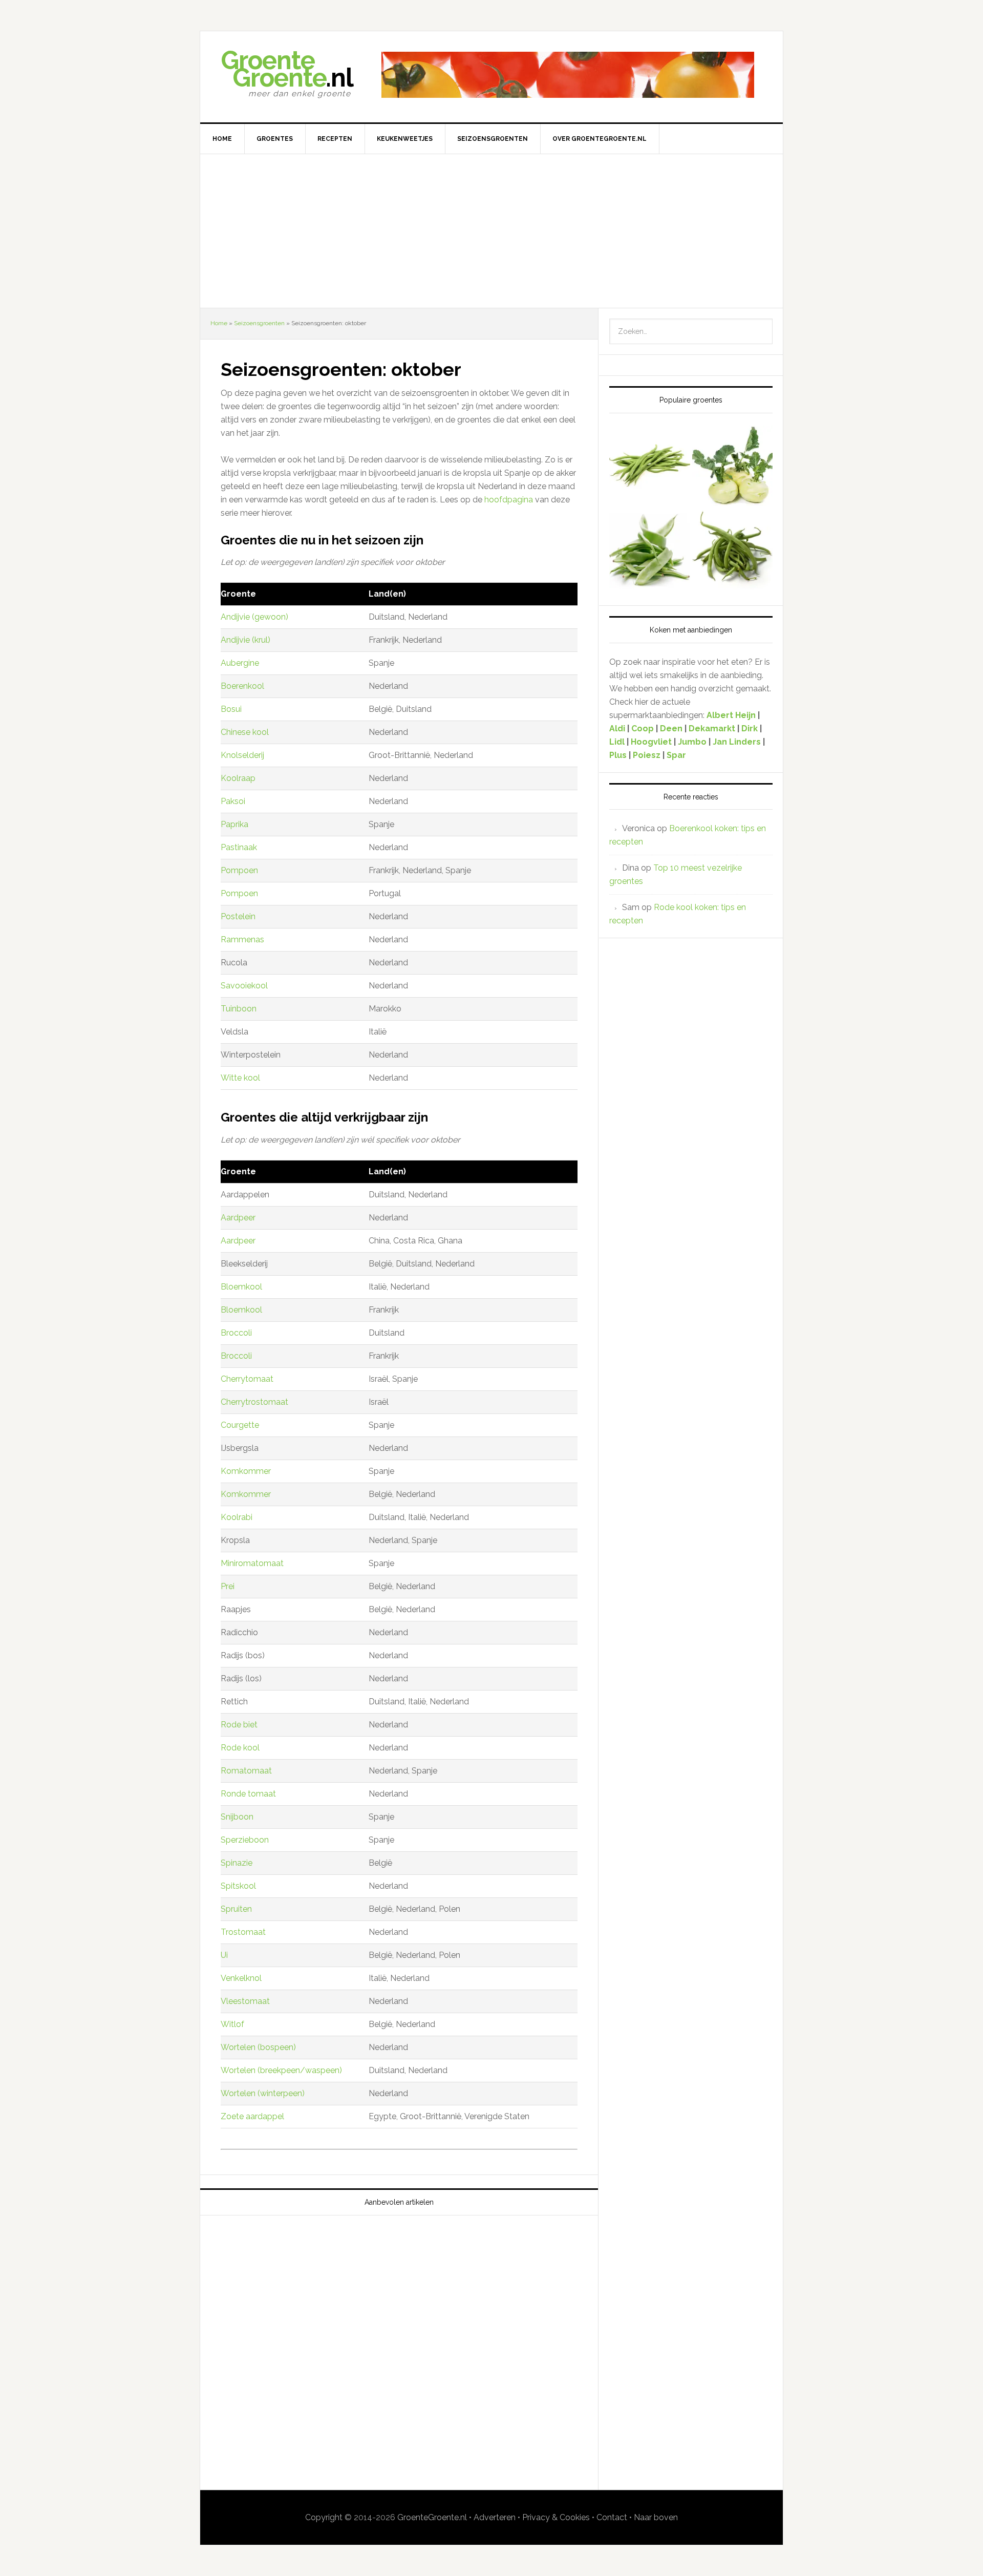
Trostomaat (243, 1932)
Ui (224, 1955)
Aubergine (240, 663)
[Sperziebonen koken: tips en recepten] (733, 552)
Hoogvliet (651, 742)
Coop (643, 729)
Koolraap (238, 778)
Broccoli (236, 1333)
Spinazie (237, 1863)
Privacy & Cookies (556, 2517)
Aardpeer (238, 1218)
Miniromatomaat (252, 1563)
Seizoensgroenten (259, 323)
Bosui (231, 709)
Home (219, 323)
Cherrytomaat (247, 1379)
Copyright (324, 2517)
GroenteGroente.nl (432, 2517)
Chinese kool (245, 732)
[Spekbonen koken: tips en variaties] (650, 467)
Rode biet (239, 1725)
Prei (228, 1586)
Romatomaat (246, 1771)
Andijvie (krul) (245, 640)
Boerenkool (242, 686)
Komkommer (246, 1471)
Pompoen (239, 870)
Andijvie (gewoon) (254, 617)
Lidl (617, 742)
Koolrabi (237, 1517)
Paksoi (233, 801)
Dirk (750, 729)
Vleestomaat (245, 2001)
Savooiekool (244, 986)
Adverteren (495, 2517)
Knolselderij (242, 755)
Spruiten (236, 1909)
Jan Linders (738, 742)
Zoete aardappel (252, 2116)
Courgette (240, 1425)
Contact (612, 2517)
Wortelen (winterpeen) (263, 2093)
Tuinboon (239, 1009)
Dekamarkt (712, 729)
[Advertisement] (491, 231)
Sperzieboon (245, 1840)
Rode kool (240, 1748)
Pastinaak (239, 847)
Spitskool (238, 1886)
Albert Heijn (731, 715)
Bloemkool (241, 1287)
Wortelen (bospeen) (258, 2047)
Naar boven (656, 2517)
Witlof (232, 2024)
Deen (671, 729)
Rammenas (242, 939)
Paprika (234, 824)
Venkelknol (241, 1978)
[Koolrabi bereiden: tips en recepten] (733, 467)
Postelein (238, 916)
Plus (619, 755)
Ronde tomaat (248, 1794)
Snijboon (237, 1817)
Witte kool (240, 1078)
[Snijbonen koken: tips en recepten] (650, 552)
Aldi (617, 729)
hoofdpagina (510, 500)
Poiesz (647, 755)
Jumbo (692, 742)
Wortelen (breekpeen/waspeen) (281, 2070)
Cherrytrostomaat (254, 1402)
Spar (676, 755)
